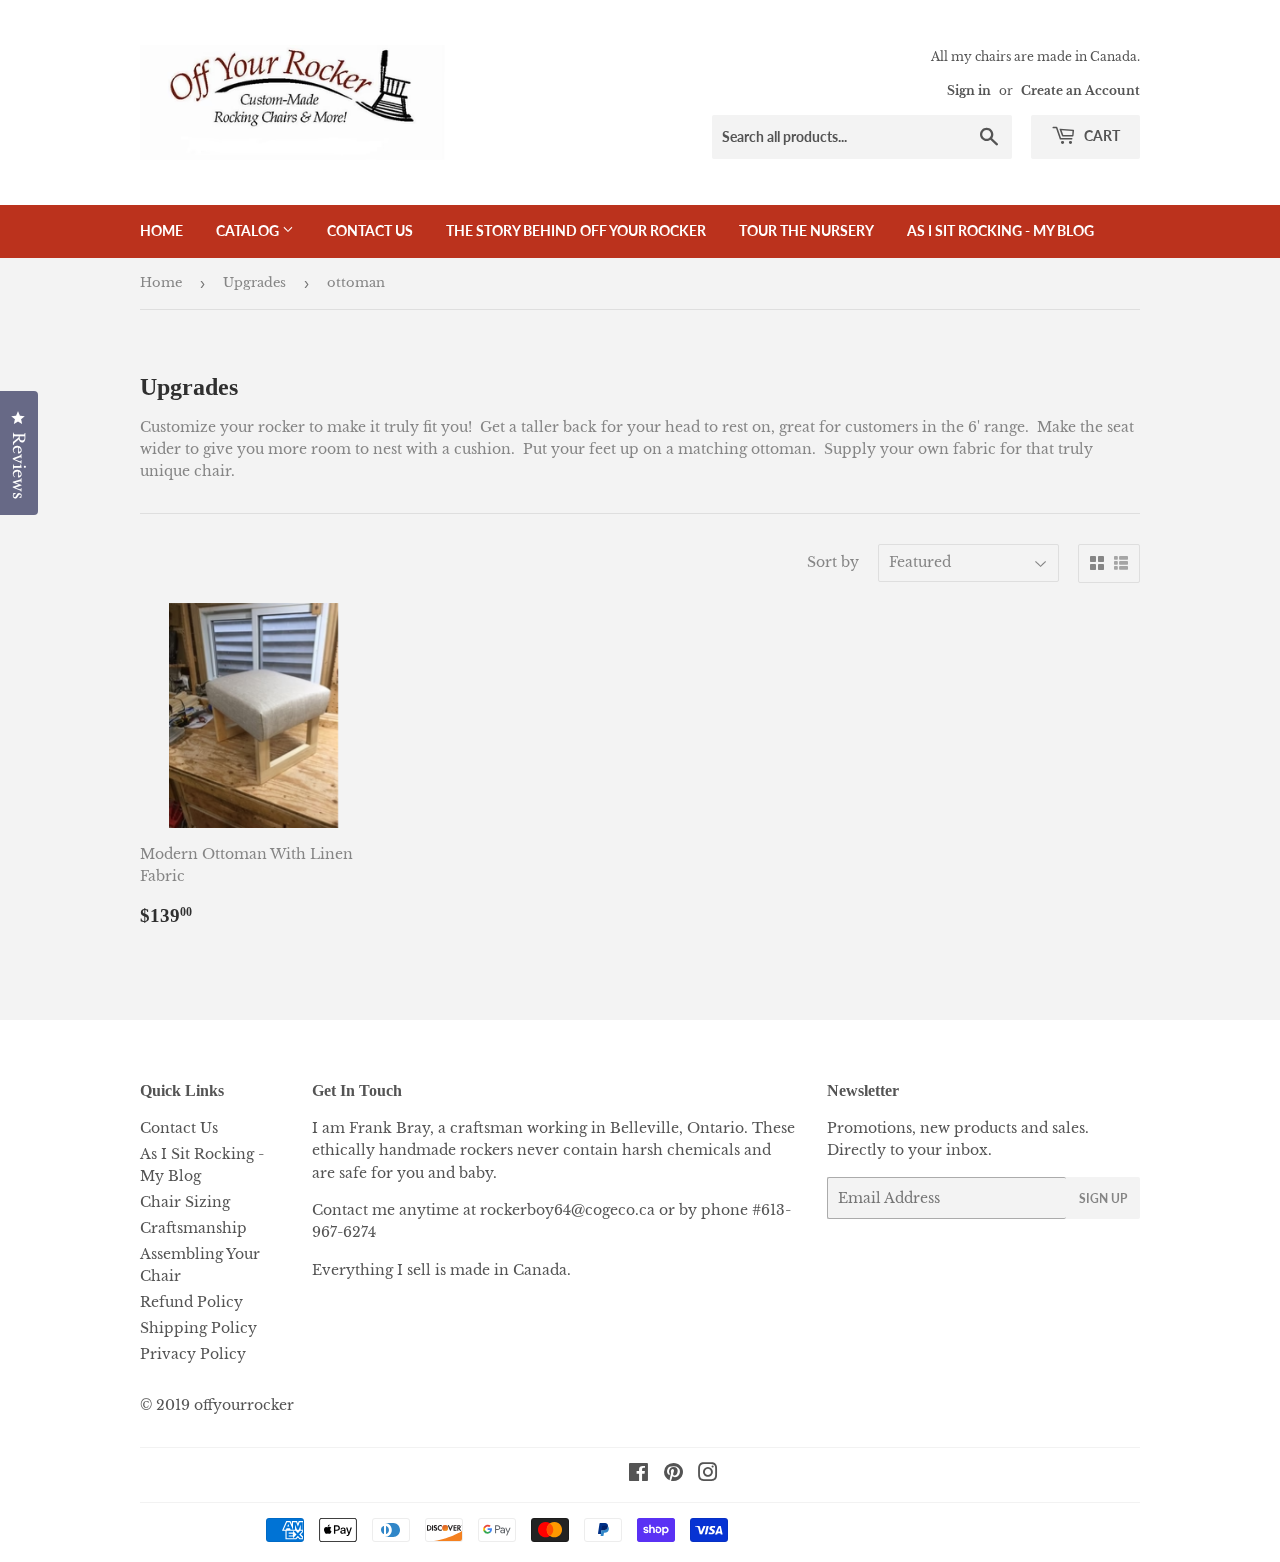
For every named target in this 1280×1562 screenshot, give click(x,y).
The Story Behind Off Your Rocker (576, 230)
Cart (1100, 135)
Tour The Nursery (806, 230)
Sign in (969, 90)
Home (161, 230)
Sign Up (1103, 1198)
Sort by (833, 562)
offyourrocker (244, 1405)
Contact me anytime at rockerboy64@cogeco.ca (483, 1210)
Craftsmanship (193, 1228)
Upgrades (254, 282)
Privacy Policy (193, 1354)
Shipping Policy (198, 1328)
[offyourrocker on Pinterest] (673, 1475)
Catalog (249, 230)
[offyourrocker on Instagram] (708, 1475)
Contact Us (370, 230)
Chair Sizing (185, 1202)
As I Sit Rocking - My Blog (1000, 230)
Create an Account (1080, 90)
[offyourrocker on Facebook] (638, 1475)
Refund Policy (191, 1302)
